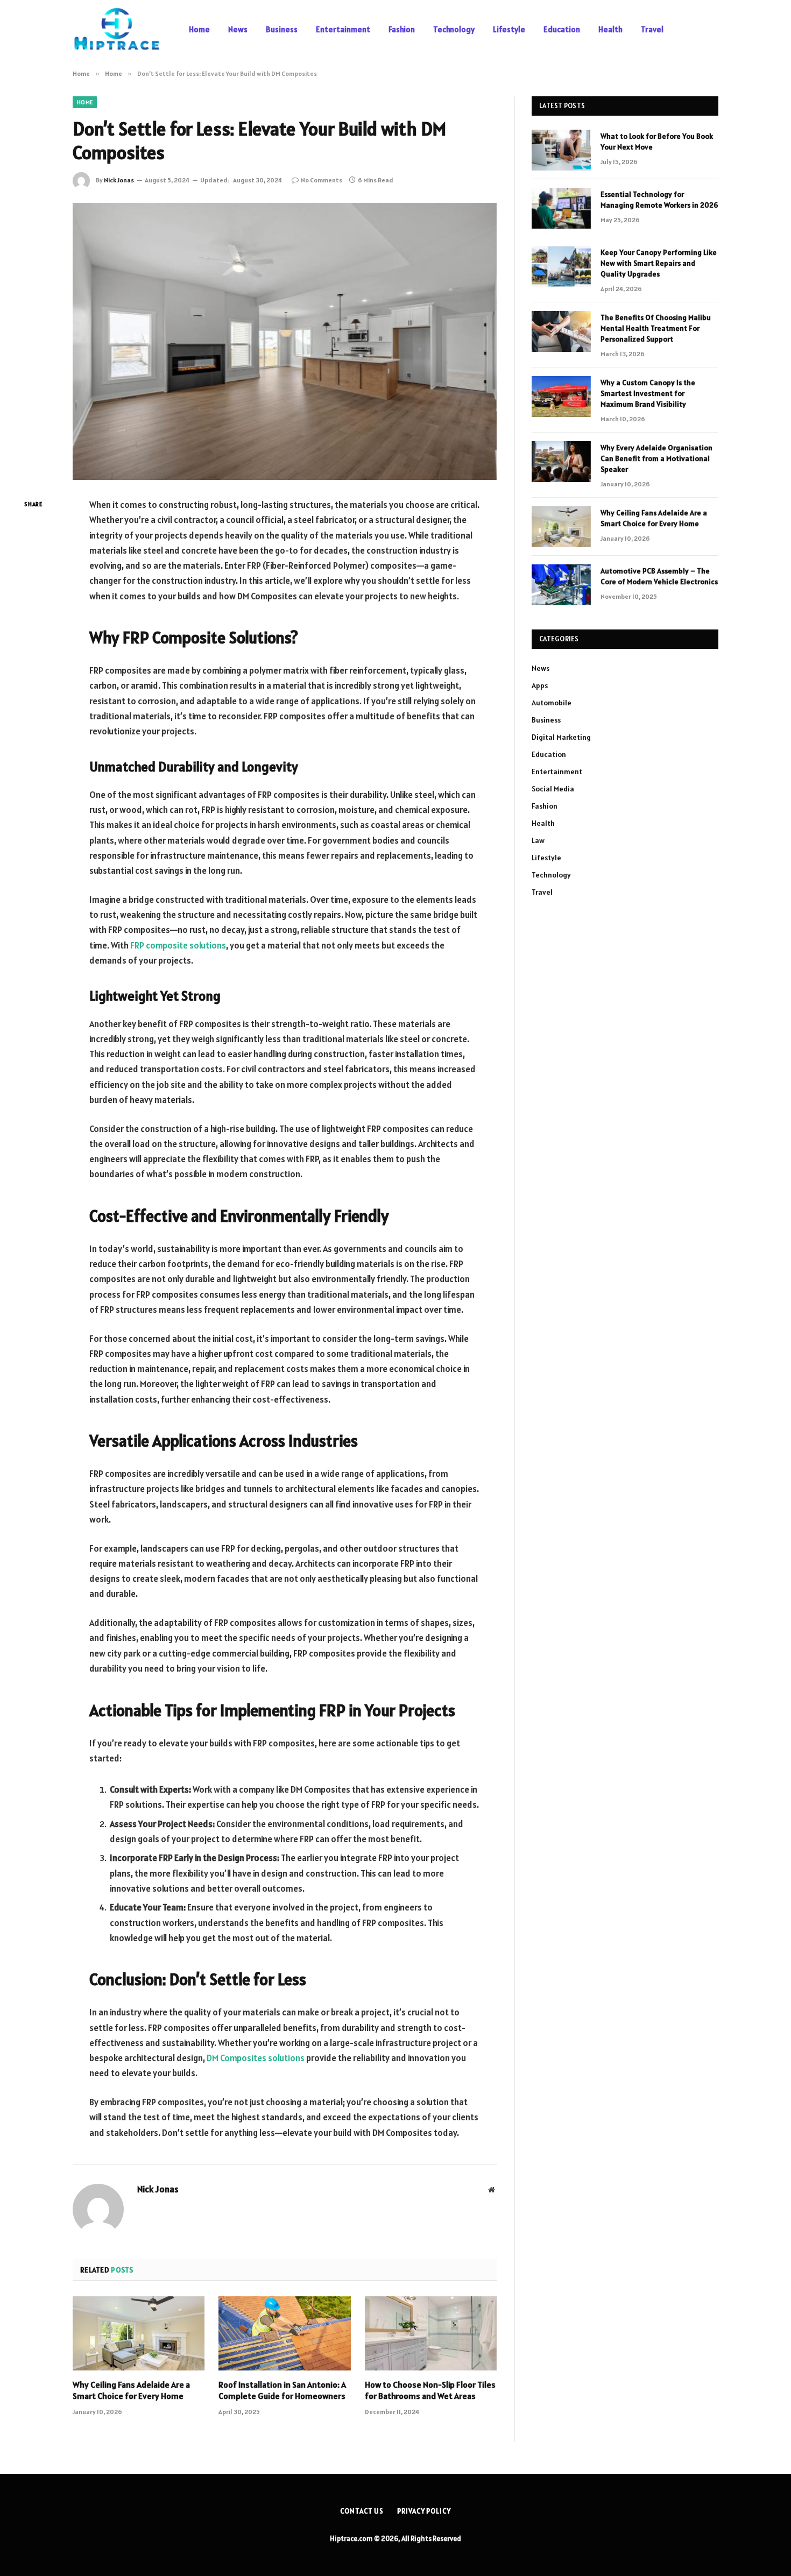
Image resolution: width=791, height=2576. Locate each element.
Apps (540, 685)
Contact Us (362, 2511)
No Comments (322, 180)
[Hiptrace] (117, 30)
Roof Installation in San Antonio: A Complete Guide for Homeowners (282, 2390)
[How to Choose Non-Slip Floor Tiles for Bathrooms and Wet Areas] (431, 2333)
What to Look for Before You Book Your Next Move (657, 141)
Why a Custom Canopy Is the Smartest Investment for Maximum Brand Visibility (648, 393)
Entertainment (343, 29)
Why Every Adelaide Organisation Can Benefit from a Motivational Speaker (656, 458)
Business (282, 29)
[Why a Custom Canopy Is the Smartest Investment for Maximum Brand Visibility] (561, 397)
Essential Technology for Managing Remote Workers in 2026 (659, 200)
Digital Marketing (561, 737)
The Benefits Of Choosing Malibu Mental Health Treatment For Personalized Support (656, 328)
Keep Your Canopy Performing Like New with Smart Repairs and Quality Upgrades (659, 263)
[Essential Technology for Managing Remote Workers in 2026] (561, 208)
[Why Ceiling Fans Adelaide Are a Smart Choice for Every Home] (139, 2333)
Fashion (402, 29)
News (238, 29)
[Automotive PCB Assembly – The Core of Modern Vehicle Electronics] (561, 585)
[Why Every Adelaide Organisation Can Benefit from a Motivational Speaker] (561, 462)
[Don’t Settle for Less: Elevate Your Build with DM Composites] (285, 341)
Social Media (553, 789)
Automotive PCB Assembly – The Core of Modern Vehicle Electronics (659, 576)
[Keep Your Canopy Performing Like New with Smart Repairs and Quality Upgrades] (561, 266)
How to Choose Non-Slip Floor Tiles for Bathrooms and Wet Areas (430, 2390)
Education (562, 29)
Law (538, 840)
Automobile (552, 703)
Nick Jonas (119, 180)
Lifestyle (509, 29)
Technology (454, 29)
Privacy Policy (424, 2511)
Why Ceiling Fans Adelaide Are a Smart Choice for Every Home (131, 2390)
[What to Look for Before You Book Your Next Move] (561, 150)
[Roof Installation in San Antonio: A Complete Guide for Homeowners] (284, 2333)
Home (199, 29)
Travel (652, 29)
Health (610, 29)
